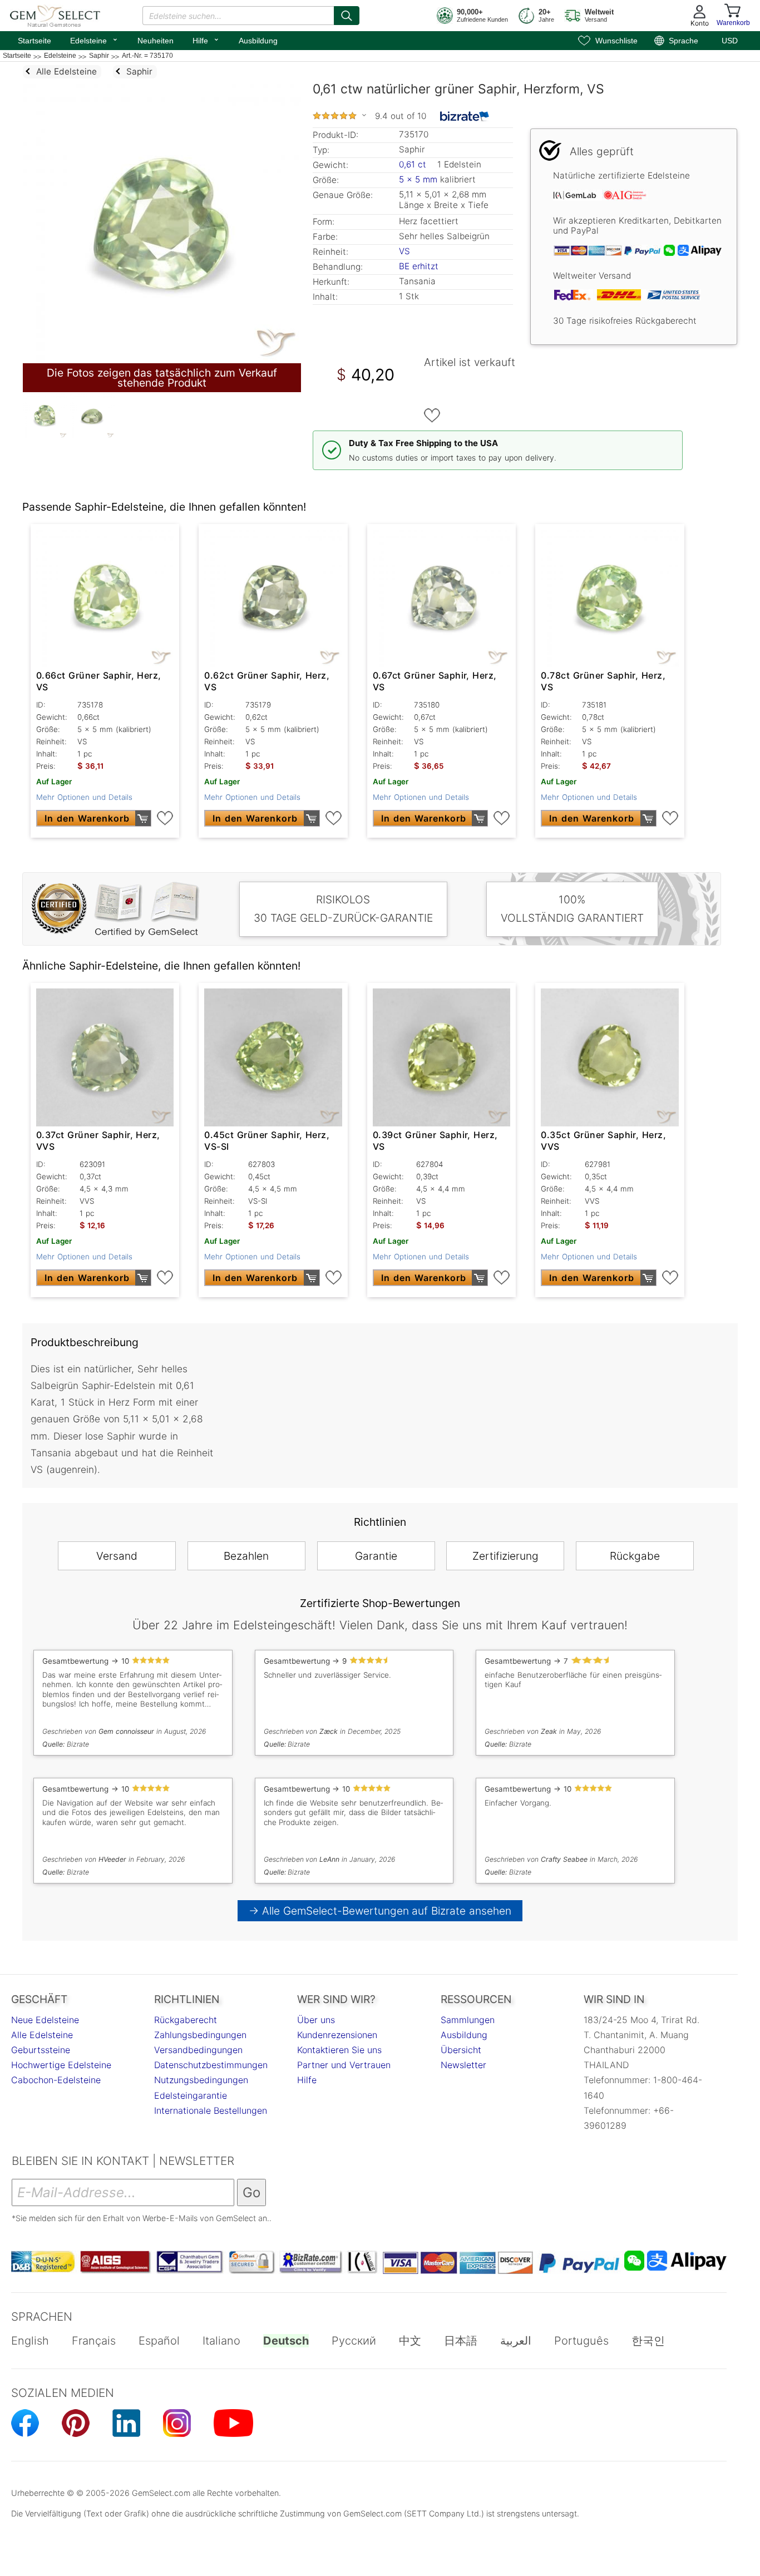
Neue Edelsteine (45, 2020)
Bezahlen (246, 1556)
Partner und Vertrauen (344, 2065)
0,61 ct (414, 164)
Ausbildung (258, 41)
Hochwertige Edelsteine (61, 2065)
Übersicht (461, 2050)
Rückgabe (635, 1556)
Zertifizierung (505, 1556)
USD (730, 41)
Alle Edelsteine (42, 2035)
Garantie (376, 1556)
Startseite (34, 41)
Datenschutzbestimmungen (211, 2065)
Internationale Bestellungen (211, 2110)
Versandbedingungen (198, 2050)
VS (404, 251)
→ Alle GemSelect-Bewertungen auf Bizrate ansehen (380, 1911)
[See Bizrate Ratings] (465, 116)
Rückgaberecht (186, 2020)
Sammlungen (468, 2020)
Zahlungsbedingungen (200, 2035)
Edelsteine (94, 39)
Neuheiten (156, 41)
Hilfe (206, 39)
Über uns (316, 2020)
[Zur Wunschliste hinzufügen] (432, 416)
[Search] (347, 16)
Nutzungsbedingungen (201, 2080)
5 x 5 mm (418, 179)
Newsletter (463, 2065)
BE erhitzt (419, 266)
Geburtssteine (41, 2050)
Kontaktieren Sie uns (339, 2050)
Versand (117, 1556)
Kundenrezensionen (337, 2035)
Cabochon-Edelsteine (56, 2080)
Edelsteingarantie (191, 2095)
